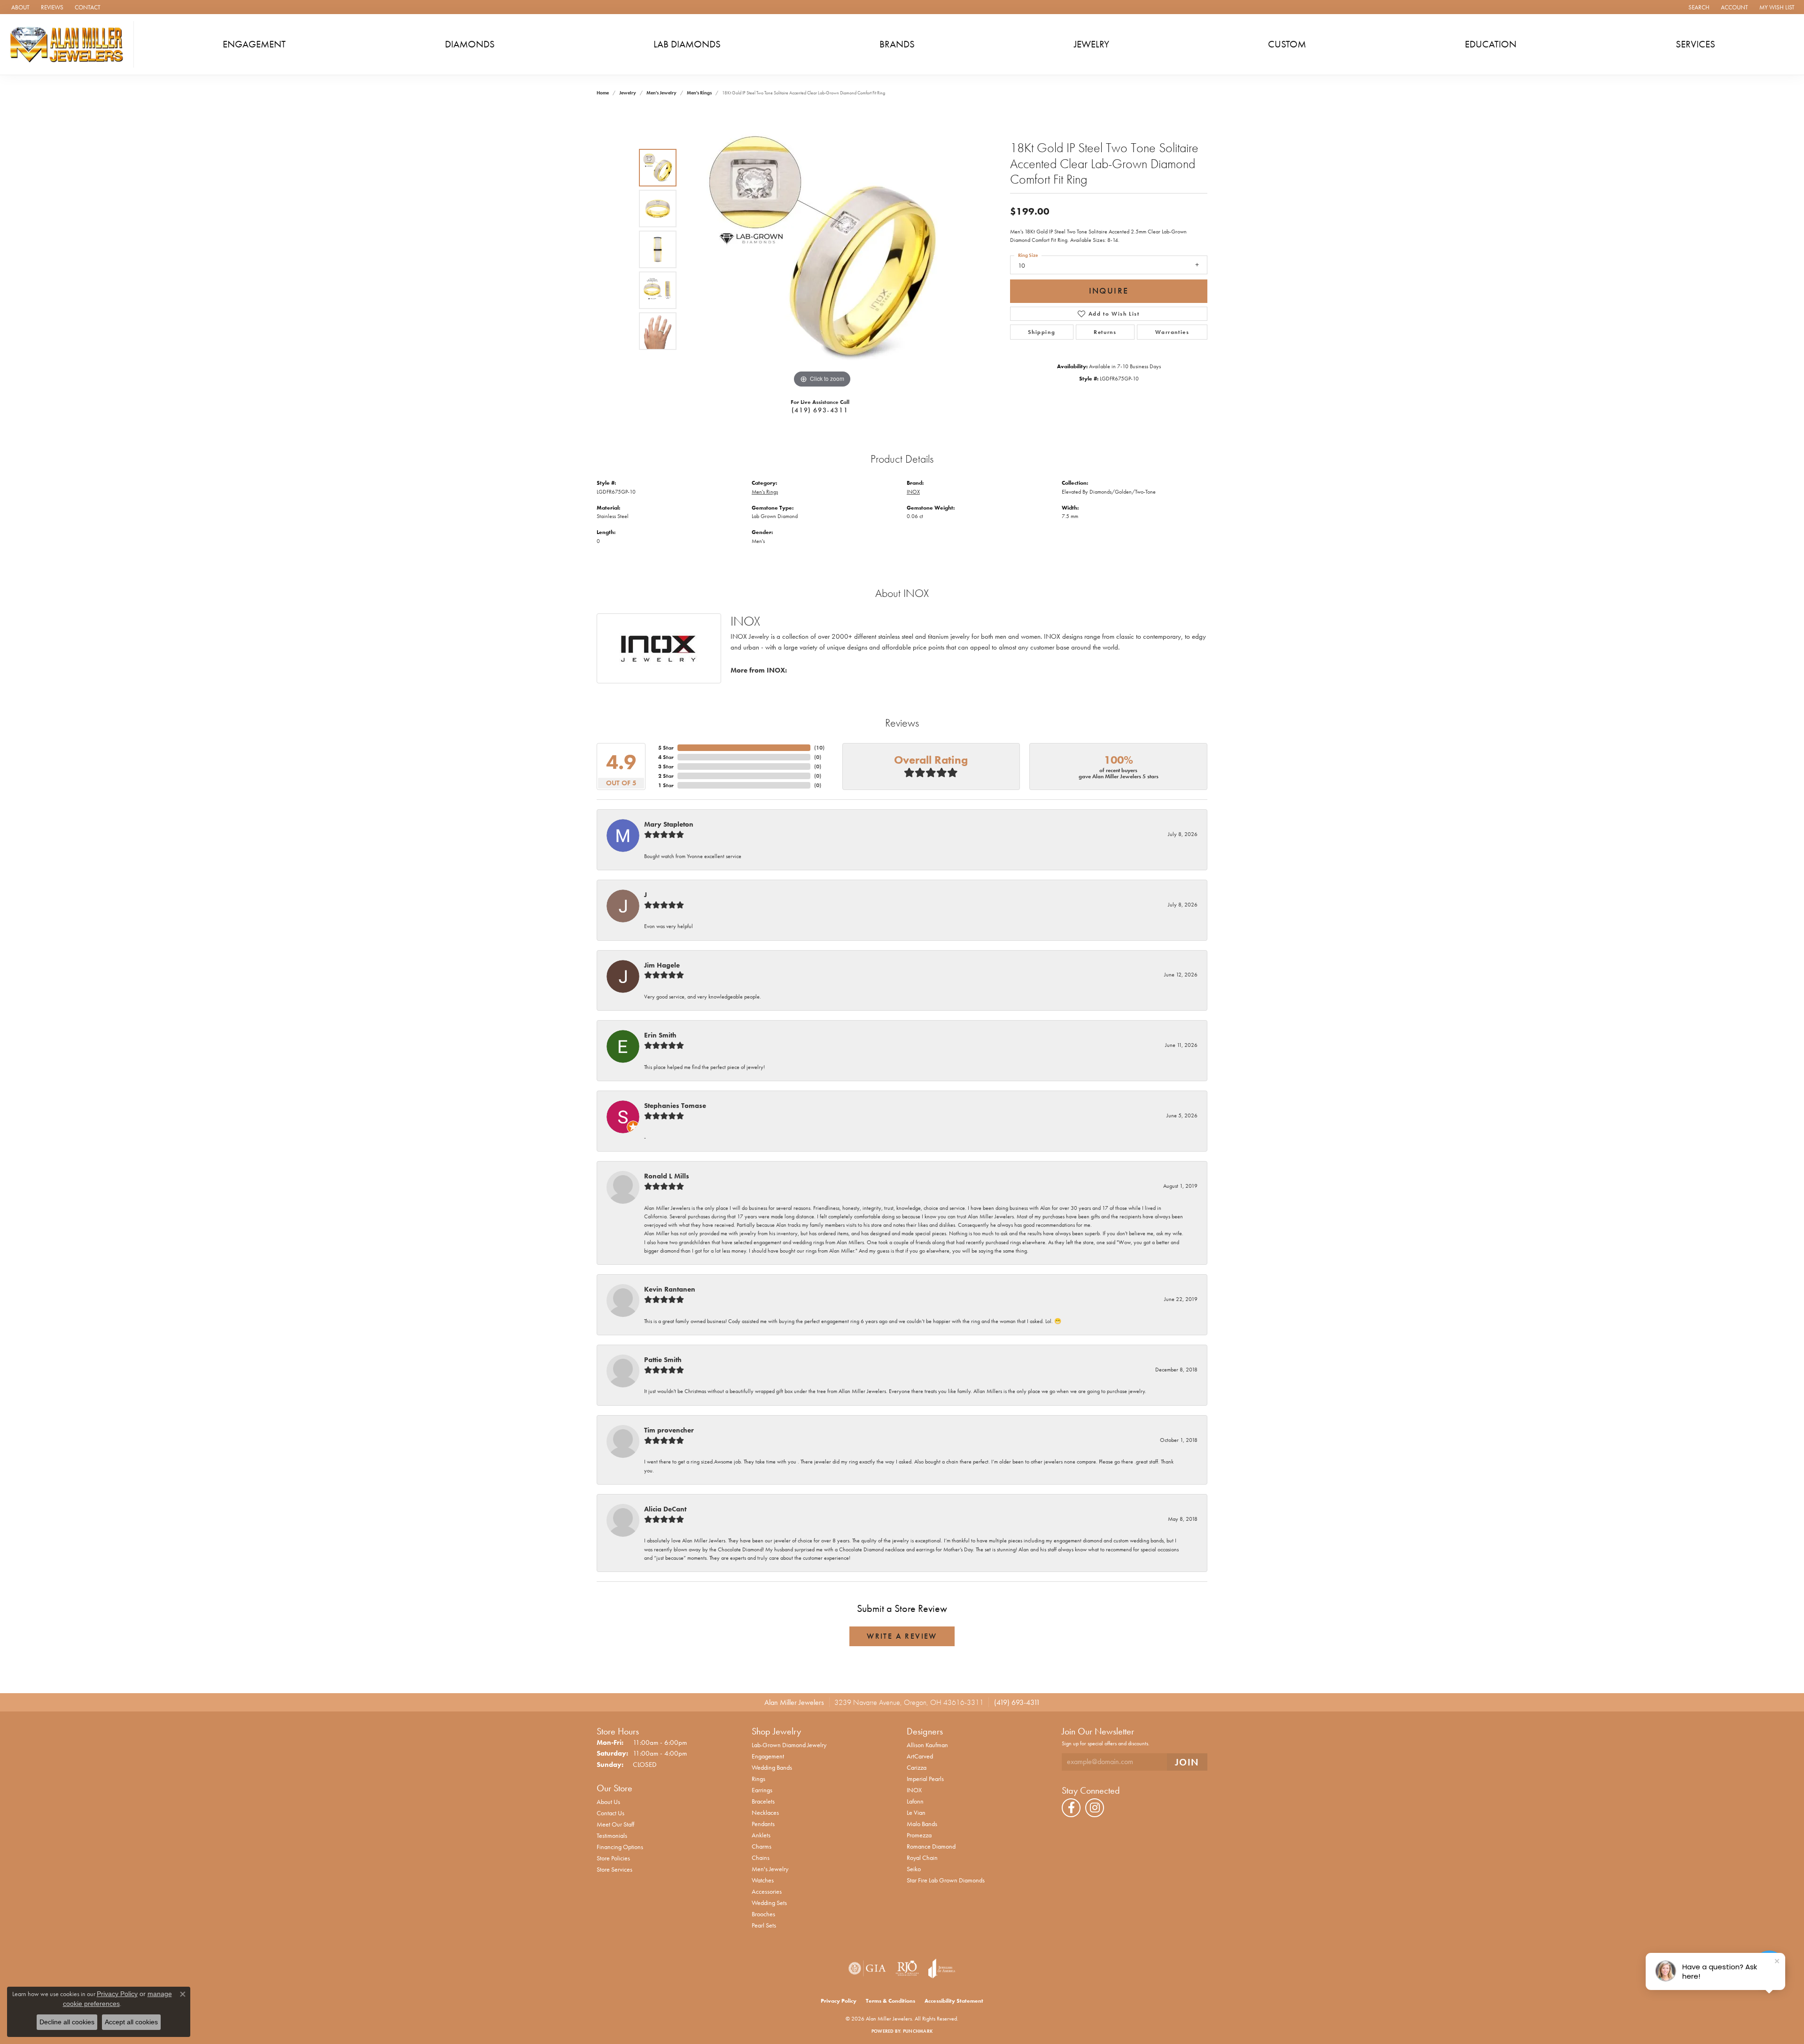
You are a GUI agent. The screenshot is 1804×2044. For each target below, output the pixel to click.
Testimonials (612, 1835)
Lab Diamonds (687, 44)
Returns (1105, 332)
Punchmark (918, 2031)
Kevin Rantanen (670, 1289)
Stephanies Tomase (675, 1106)
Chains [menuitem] (761, 1858)
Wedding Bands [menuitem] (772, 1767)
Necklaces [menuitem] (765, 1812)
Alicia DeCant (665, 1509)
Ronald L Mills (667, 1176)
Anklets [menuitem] (761, 1835)
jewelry (628, 93)
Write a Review (902, 1636)
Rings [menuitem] (758, 1779)
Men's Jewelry (661, 93)
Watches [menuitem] (763, 1880)
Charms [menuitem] (762, 1846)
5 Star (666, 748)
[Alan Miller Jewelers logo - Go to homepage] (69, 44)
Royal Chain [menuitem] (922, 1858)
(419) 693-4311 (820, 410)
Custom (1287, 44)
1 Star (666, 785)
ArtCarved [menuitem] (920, 1756)
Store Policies (613, 1858)
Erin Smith (660, 1035)
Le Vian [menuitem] (916, 1812)
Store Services (614, 1869)
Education (1491, 44)
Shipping (1042, 332)
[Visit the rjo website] (907, 1968)
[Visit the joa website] (942, 1968)
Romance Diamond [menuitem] (931, 1846)
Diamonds (470, 44)
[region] (822, 249)
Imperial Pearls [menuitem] (925, 1779)
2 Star (666, 776)
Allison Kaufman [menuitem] (927, 1745)
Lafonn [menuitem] (915, 1801)
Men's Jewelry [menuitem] (770, 1869)
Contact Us (610, 1813)
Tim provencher (669, 1430)
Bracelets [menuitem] (763, 1801)
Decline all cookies (67, 2022)
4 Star (666, 757)
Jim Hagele (662, 965)
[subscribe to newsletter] (1187, 1762)
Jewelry (1092, 44)
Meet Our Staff (615, 1824)
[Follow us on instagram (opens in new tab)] (1095, 1808)
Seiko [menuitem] (914, 1869)
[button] (1698, 7)
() (819, 748)
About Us (608, 1802)
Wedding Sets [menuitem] (769, 1903)
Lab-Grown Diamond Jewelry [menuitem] (789, 1745)
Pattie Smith (663, 1360)
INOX (913, 492)
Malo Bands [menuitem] (922, 1824)
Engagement (254, 44)
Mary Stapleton (669, 824)
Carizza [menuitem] (917, 1767)
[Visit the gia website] (867, 1968)
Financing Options (620, 1847)
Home (603, 93)
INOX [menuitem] (914, 1790)
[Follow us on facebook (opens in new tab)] (1071, 1808)
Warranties (1172, 332)
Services (1695, 44)
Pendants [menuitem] (763, 1824)
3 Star (666, 766)
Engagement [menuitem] (768, 1756)
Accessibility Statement (954, 2001)
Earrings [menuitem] (762, 1790)
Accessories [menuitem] (767, 1891)
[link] (19, 7)
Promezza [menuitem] (919, 1835)
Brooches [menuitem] (763, 1914)
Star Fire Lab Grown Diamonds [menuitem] (946, 1880)
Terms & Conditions (890, 2001)
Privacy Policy (839, 2001)
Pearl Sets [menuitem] (764, 1925)
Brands (897, 44)
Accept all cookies (131, 2022)
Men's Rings (699, 93)
